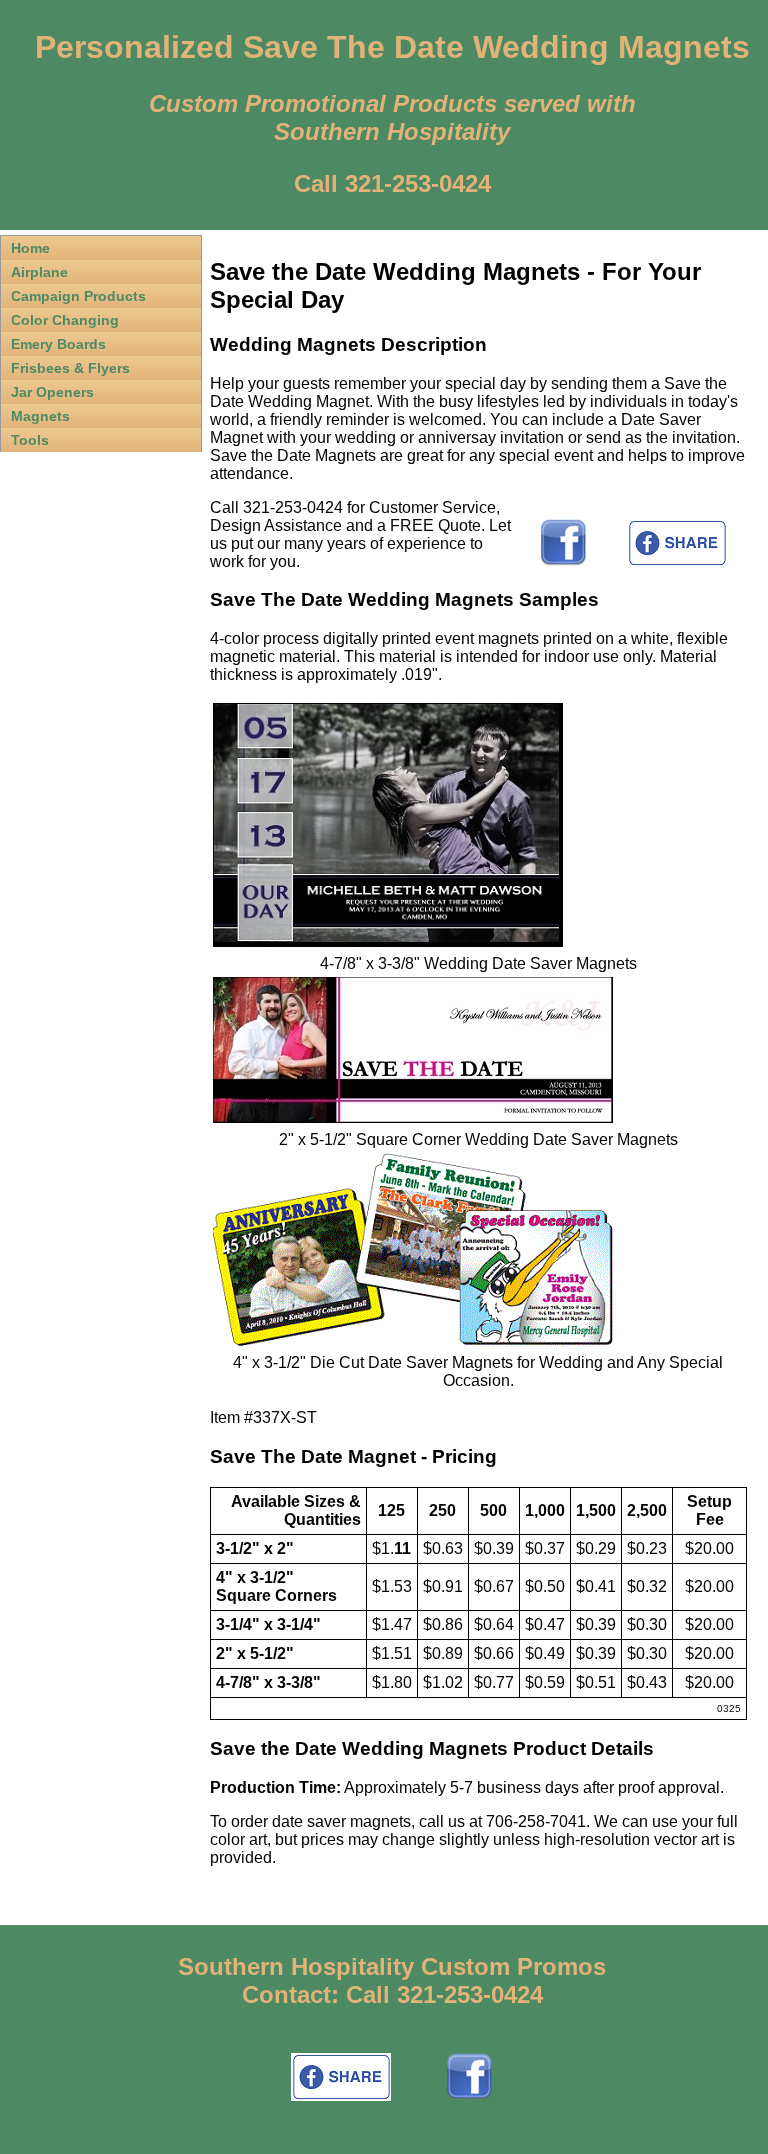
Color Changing (65, 320)
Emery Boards (58, 344)
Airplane (39, 272)
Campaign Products (78, 296)
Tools (30, 440)
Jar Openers (52, 392)
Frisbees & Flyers (70, 368)
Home (30, 248)
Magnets (40, 416)
